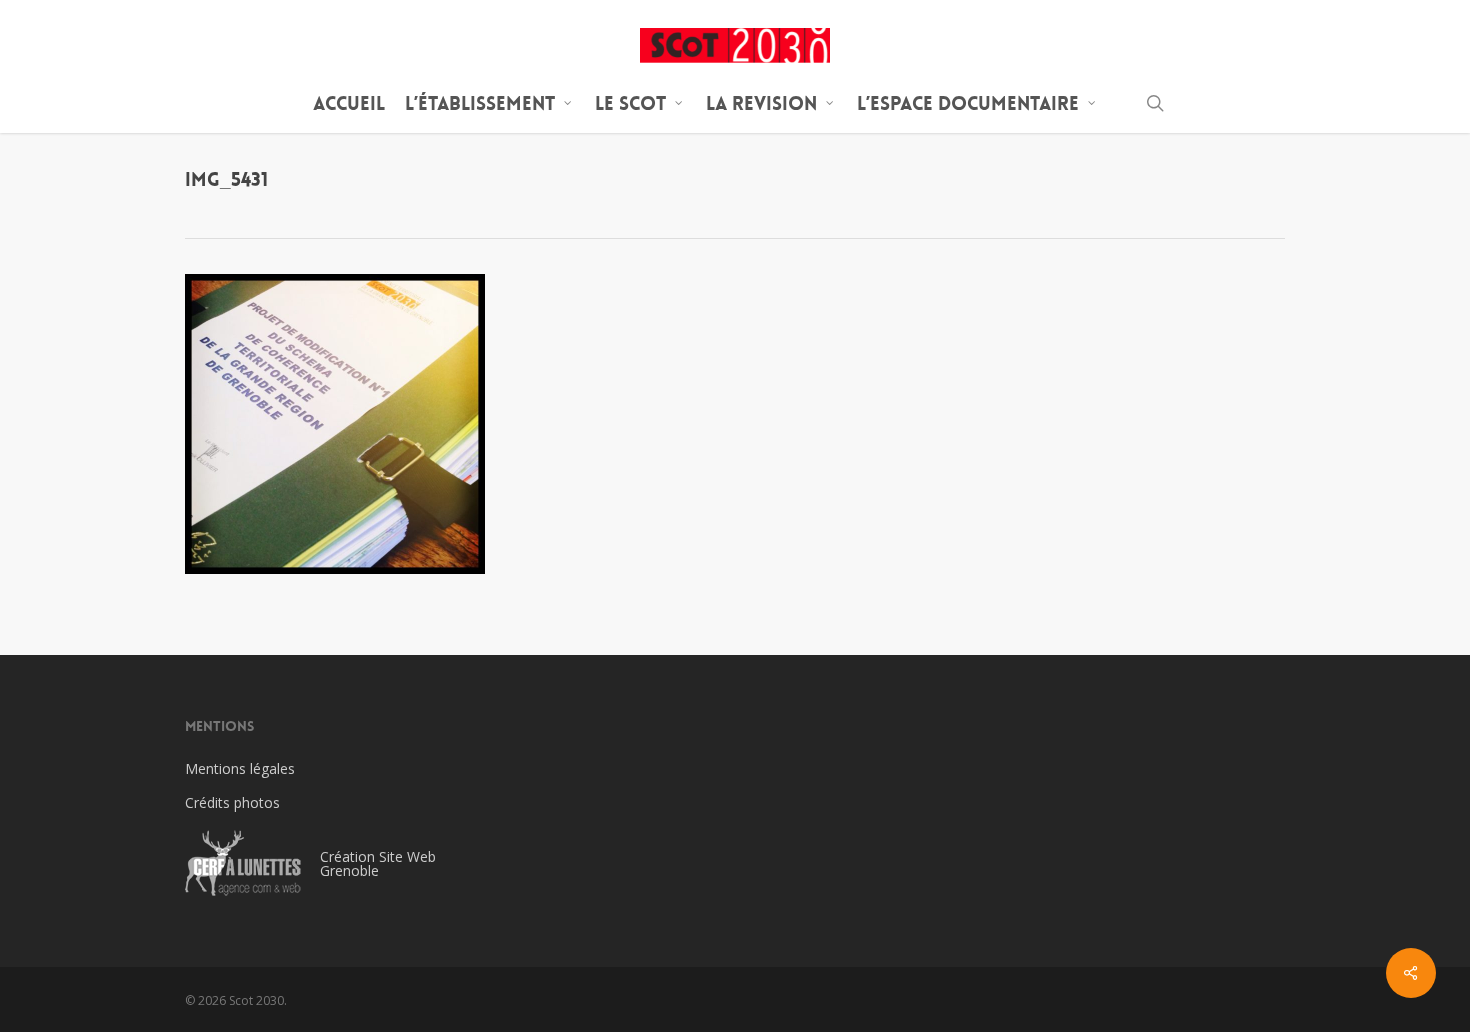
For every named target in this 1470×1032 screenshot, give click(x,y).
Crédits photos (232, 802)
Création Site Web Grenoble (378, 863)
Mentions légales (240, 768)
